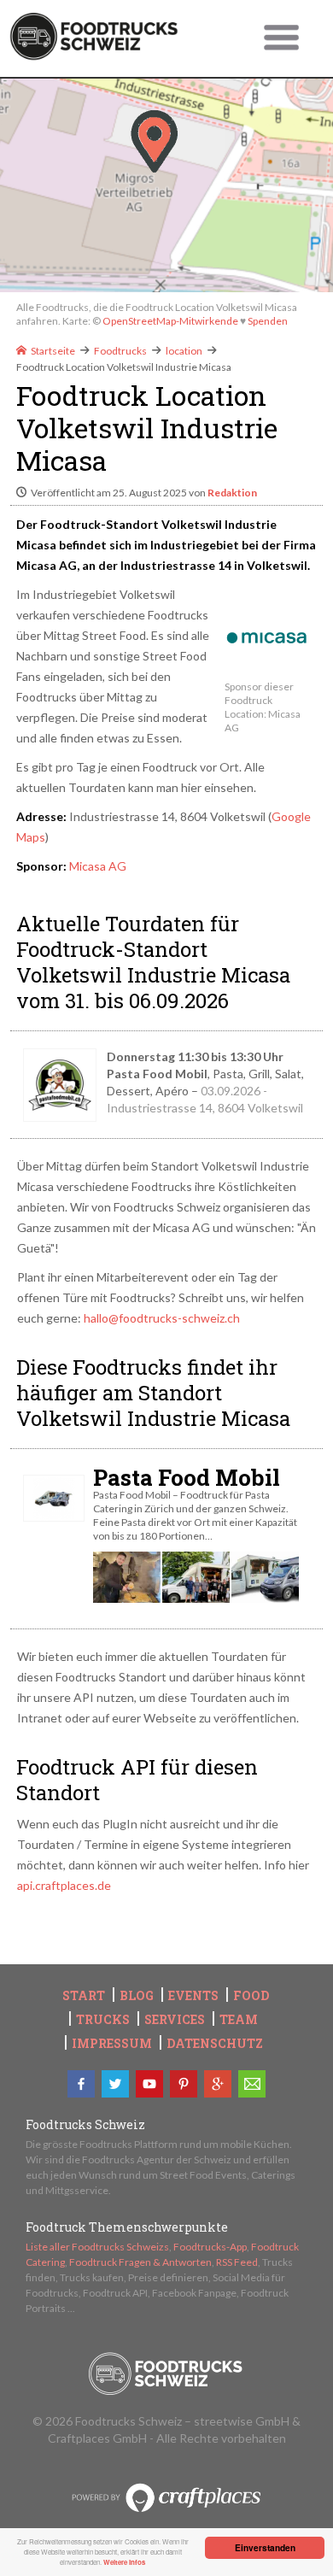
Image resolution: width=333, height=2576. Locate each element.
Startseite (53, 351)
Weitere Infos (124, 2562)
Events (193, 1996)
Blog (137, 1996)
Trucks (103, 2020)
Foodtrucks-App (210, 2247)
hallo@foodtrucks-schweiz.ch (162, 1318)
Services (175, 2020)
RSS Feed (237, 2262)
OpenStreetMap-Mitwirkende (170, 321)
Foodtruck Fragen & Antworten (140, 2262)
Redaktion (232, 493)
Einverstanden (265, 2548)
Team (239, 2020)
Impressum (112, 2044)
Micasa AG (98, 866)
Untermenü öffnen (282, 38)
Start (84, 1996)
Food (251, 1996)
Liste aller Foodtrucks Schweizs (97, 2247)
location (184, 351)
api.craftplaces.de (64, 1885)
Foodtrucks (120, 351)
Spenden (268, 321)
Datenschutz (215, 2044)
